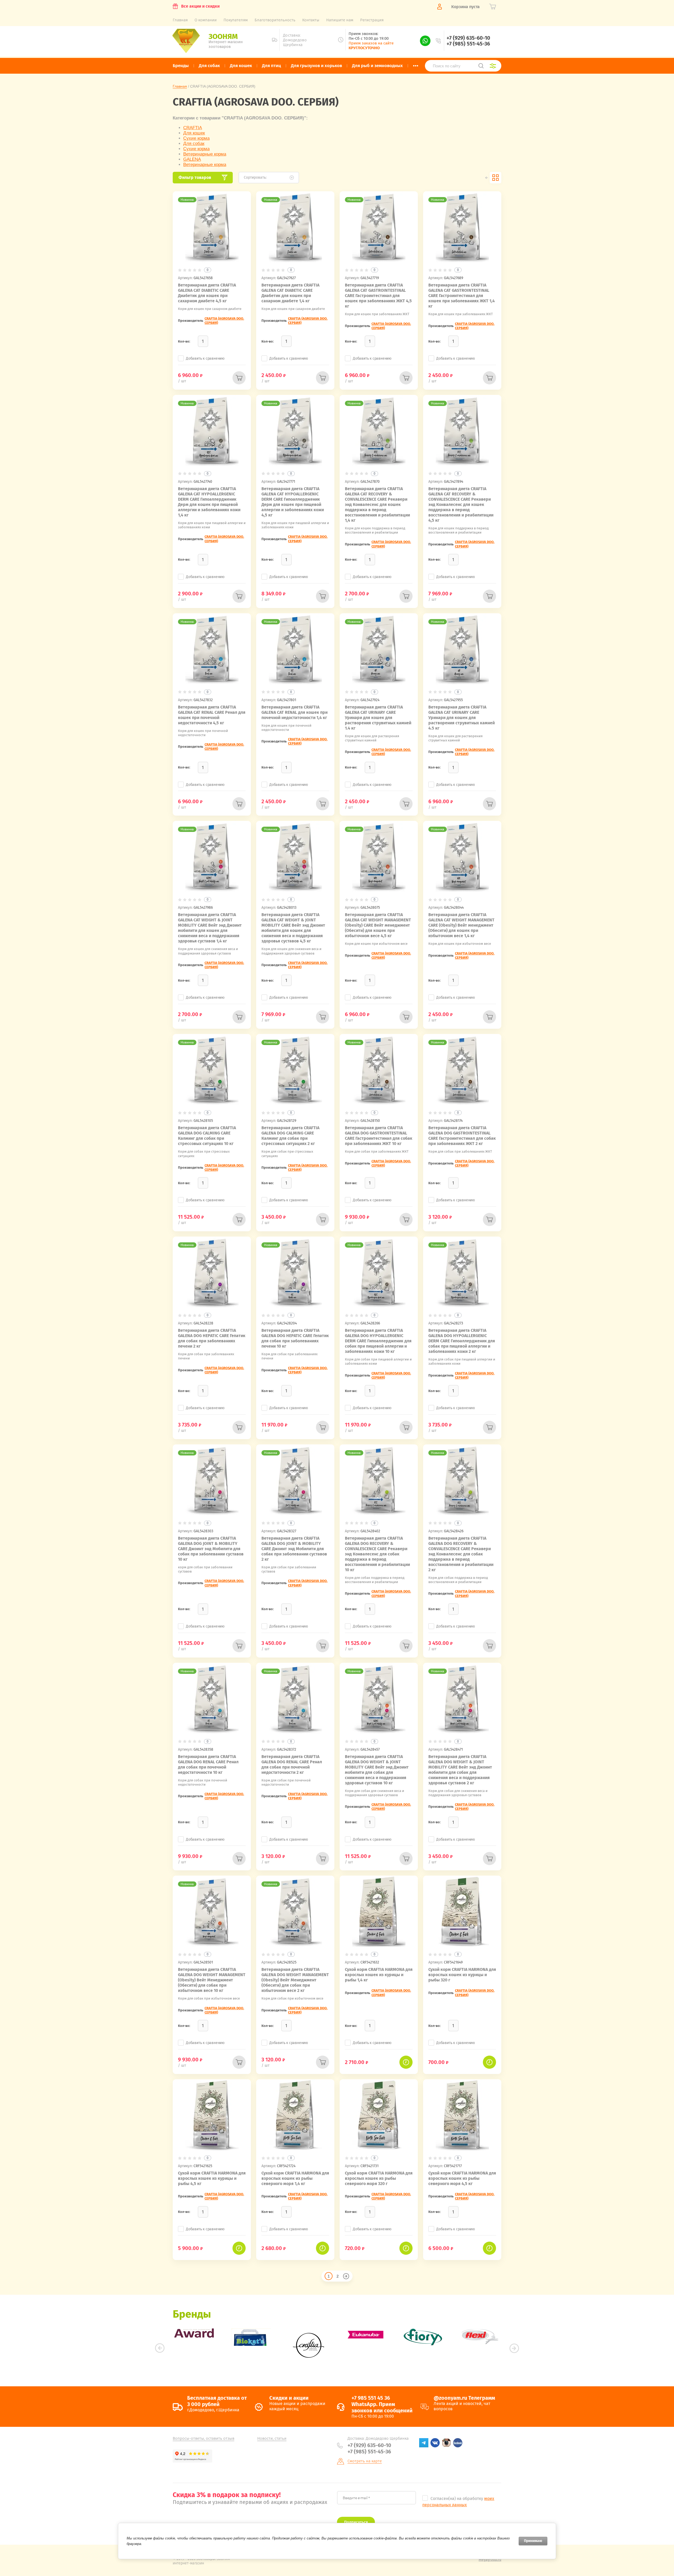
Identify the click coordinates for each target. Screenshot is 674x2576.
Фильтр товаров (195, 177)
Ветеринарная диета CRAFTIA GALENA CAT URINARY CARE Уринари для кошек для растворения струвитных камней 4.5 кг (462, 718)
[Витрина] (495, 178)
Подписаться (356, 2522)
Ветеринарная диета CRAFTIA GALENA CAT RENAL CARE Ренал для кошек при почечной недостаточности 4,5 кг (212, 715)
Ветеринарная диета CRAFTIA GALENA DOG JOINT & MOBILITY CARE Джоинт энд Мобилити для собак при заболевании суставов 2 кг (294, 1549)
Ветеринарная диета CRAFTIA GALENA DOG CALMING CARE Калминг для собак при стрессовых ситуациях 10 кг (207, 1136)
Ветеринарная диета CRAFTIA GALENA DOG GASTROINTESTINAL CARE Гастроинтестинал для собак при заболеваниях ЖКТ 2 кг (462, 1136)
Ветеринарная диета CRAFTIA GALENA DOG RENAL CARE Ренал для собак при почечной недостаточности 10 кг (208, 1764)
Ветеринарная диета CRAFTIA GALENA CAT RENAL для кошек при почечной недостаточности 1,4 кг (294, 712)
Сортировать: (255, 177)
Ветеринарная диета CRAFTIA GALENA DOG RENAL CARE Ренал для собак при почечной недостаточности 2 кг (292, 1764)
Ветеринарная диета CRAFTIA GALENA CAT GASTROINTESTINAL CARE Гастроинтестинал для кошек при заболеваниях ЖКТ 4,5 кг (378, 296)
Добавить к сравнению (205, 358)
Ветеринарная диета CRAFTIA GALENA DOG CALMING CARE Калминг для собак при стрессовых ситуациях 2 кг (290, 1136)
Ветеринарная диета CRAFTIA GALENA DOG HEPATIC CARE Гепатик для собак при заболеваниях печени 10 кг (295, 1338)
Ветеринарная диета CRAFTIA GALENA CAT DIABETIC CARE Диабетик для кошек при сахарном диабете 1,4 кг (290, 293)
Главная (180, 86)
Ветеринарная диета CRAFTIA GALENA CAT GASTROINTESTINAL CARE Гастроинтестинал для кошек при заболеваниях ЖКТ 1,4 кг (462, 296)
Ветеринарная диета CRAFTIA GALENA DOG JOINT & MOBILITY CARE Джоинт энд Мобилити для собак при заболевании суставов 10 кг (211, 1549)
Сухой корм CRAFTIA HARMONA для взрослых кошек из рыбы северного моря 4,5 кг (462, 2178)
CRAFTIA (193, 128)
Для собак (194, 144)
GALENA (192, 159)
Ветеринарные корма (205, 154)
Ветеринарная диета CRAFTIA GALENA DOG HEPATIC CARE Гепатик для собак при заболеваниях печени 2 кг (212, 1338)
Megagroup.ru (490, 2560)
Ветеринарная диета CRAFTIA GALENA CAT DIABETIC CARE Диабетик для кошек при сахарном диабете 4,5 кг (207, 293)
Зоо (223, 36)
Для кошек (194, 133)
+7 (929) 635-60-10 (468, 38)
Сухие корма (196, 138)
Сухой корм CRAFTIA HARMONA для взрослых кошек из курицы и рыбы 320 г (462, 1975)
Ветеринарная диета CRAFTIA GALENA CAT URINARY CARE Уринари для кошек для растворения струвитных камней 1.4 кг (378, 718)
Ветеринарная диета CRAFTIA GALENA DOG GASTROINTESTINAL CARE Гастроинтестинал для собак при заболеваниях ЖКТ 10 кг (379, 1136)
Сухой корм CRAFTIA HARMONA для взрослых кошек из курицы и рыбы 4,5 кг (212, 2178)
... (416, 64)
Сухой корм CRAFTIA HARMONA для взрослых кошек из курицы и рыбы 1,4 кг (379, 1975)
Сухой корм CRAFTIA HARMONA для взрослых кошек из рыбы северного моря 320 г (379, 2178)
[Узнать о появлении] (406, 2062)
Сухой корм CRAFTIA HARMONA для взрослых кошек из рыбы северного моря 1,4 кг (295, 2178)
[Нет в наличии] (239, 378)
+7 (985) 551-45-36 (468, 44)
